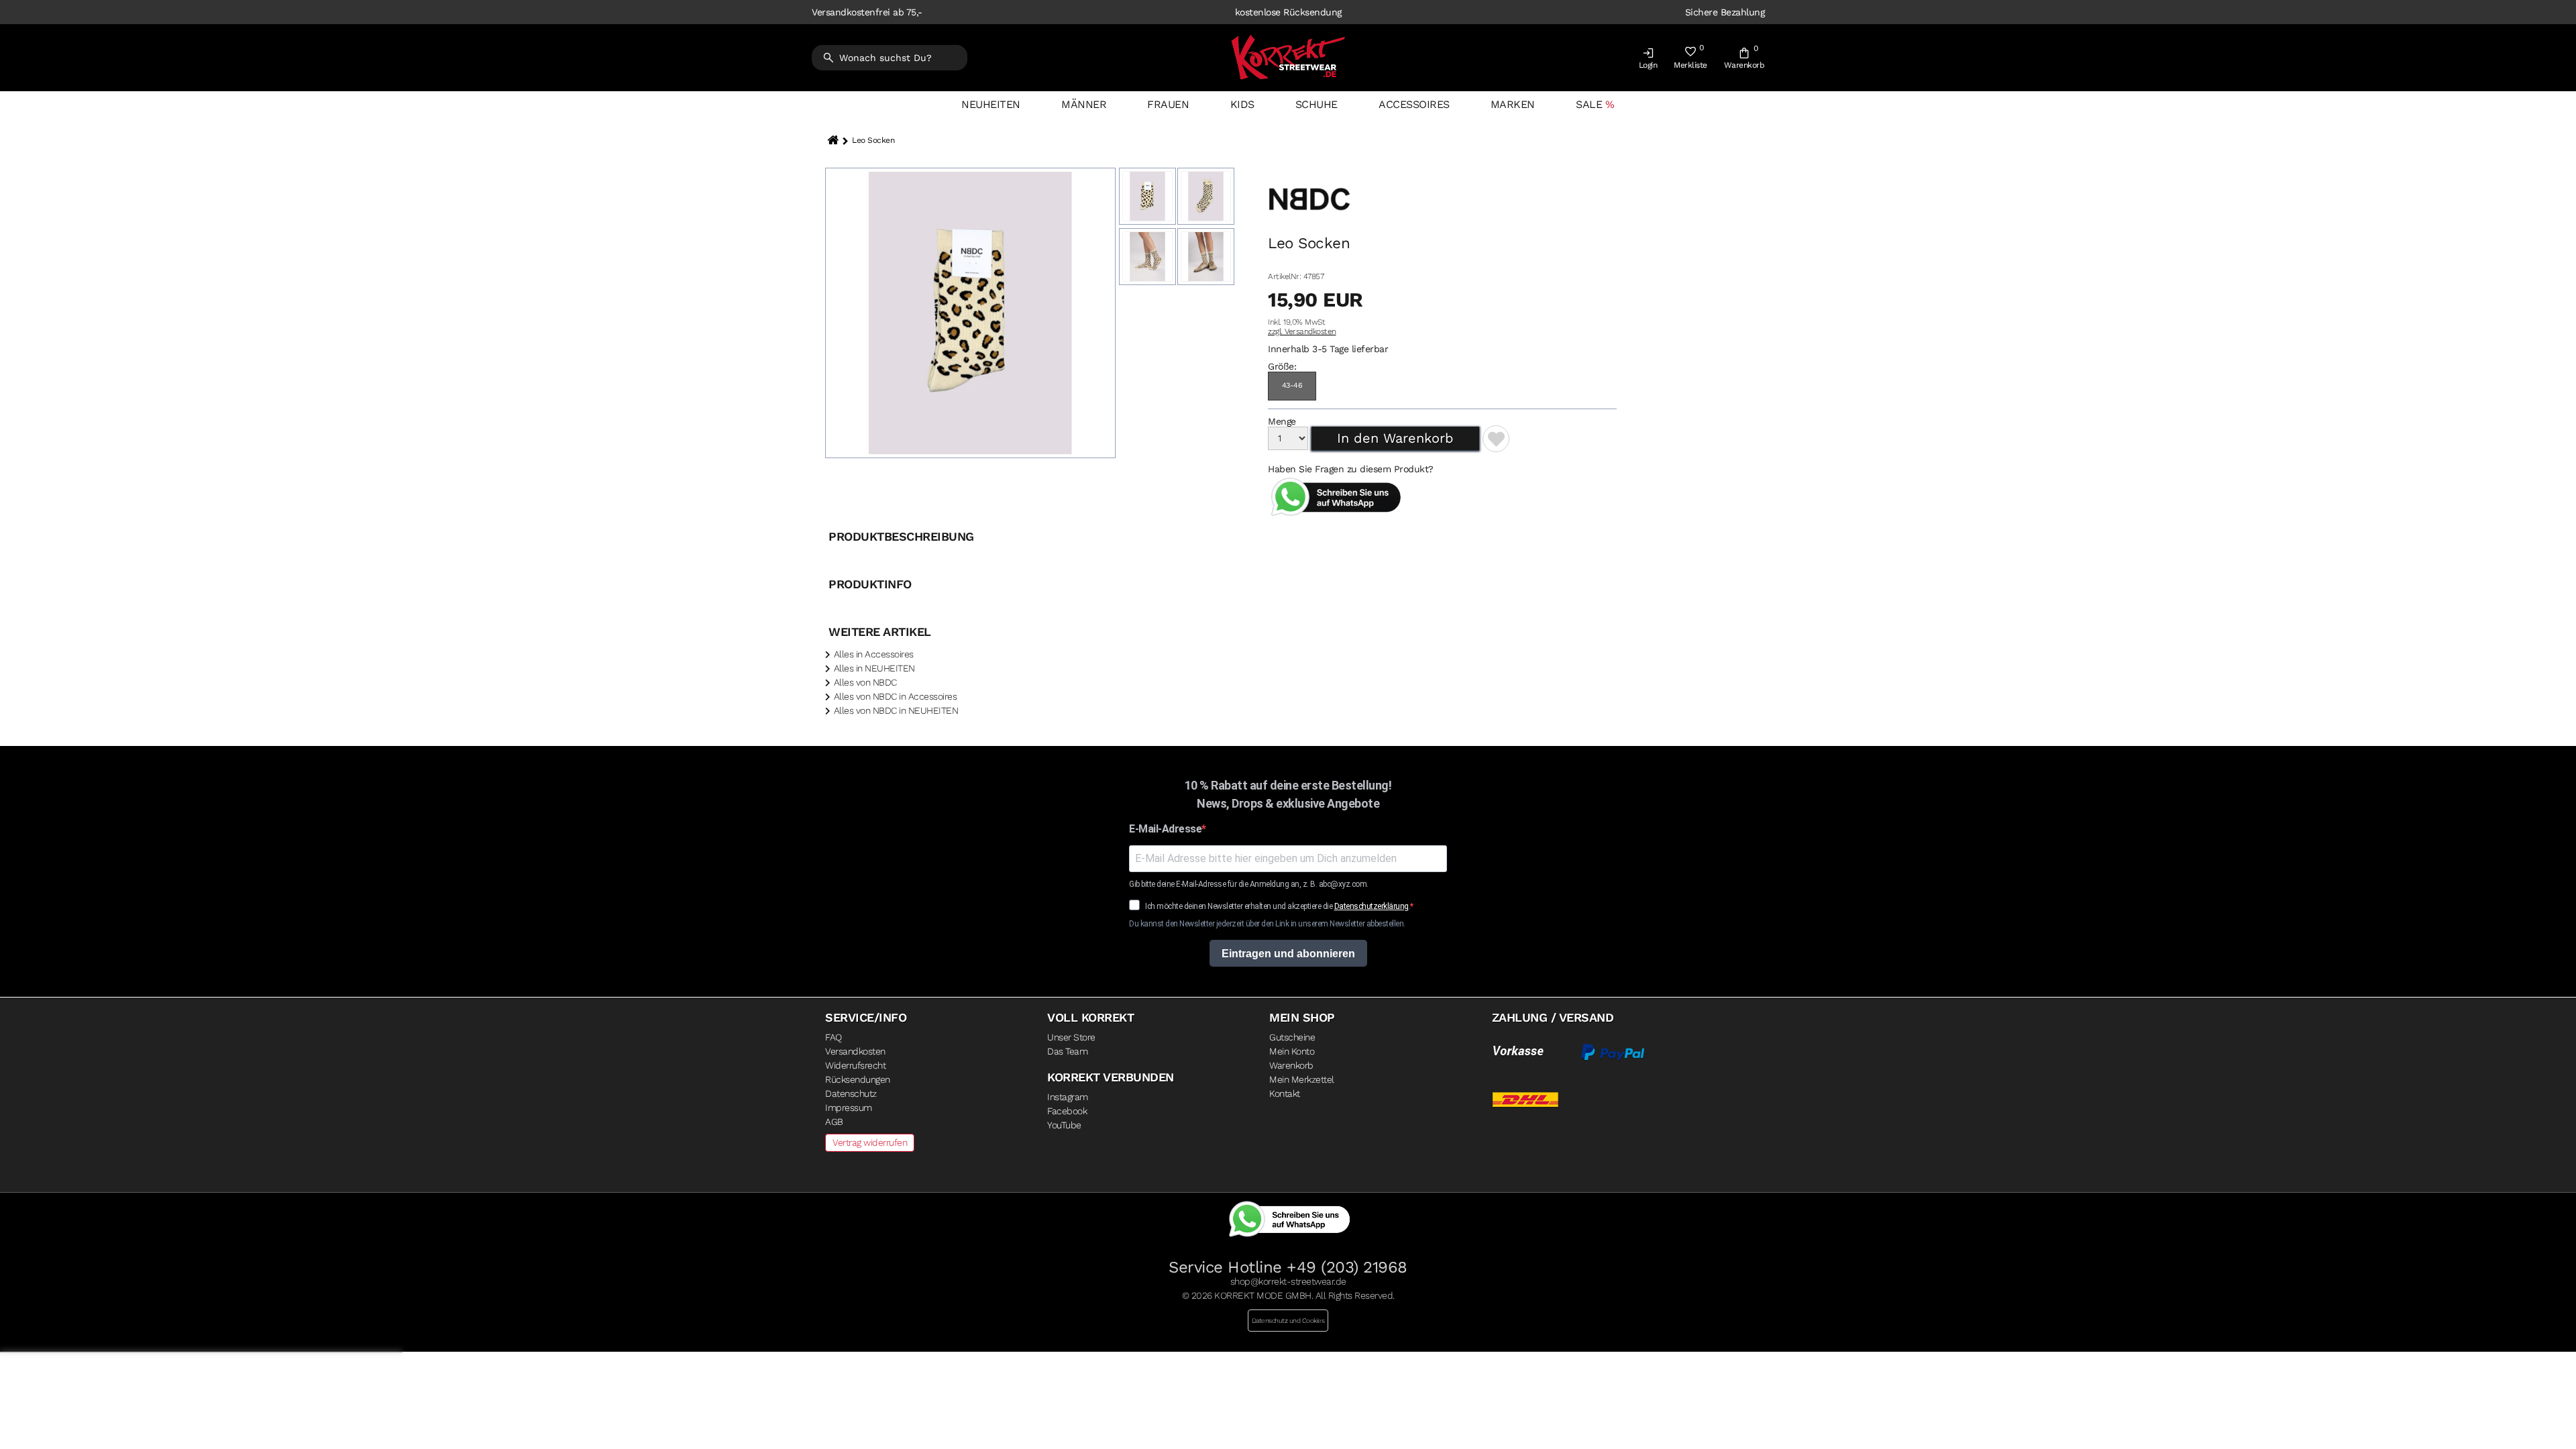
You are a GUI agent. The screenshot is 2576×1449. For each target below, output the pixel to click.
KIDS (1242, 104)
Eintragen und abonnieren (1288, 954)
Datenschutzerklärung (1372, 906)
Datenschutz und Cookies (1288, 1321)
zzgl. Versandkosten (1302, 331)
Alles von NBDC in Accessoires (896, 696)
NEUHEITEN (991, 104)
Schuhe (1317, 104)
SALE (1589, 104)
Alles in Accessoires (874, 654)
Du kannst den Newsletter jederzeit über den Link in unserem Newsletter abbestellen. (1267, 924)
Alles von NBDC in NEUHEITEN (896, 710)
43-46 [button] (1292, 385)
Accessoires (1414, 104)
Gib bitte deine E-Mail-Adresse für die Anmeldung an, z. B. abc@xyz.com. (1249, 884)
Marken (1513, 104)
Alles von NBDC (865, 682)
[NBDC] (1309, 231)
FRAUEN (1168, 104)
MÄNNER (1084, 104)
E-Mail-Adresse (1165, 829)
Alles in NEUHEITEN (874, 668)
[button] (1648, 61)
